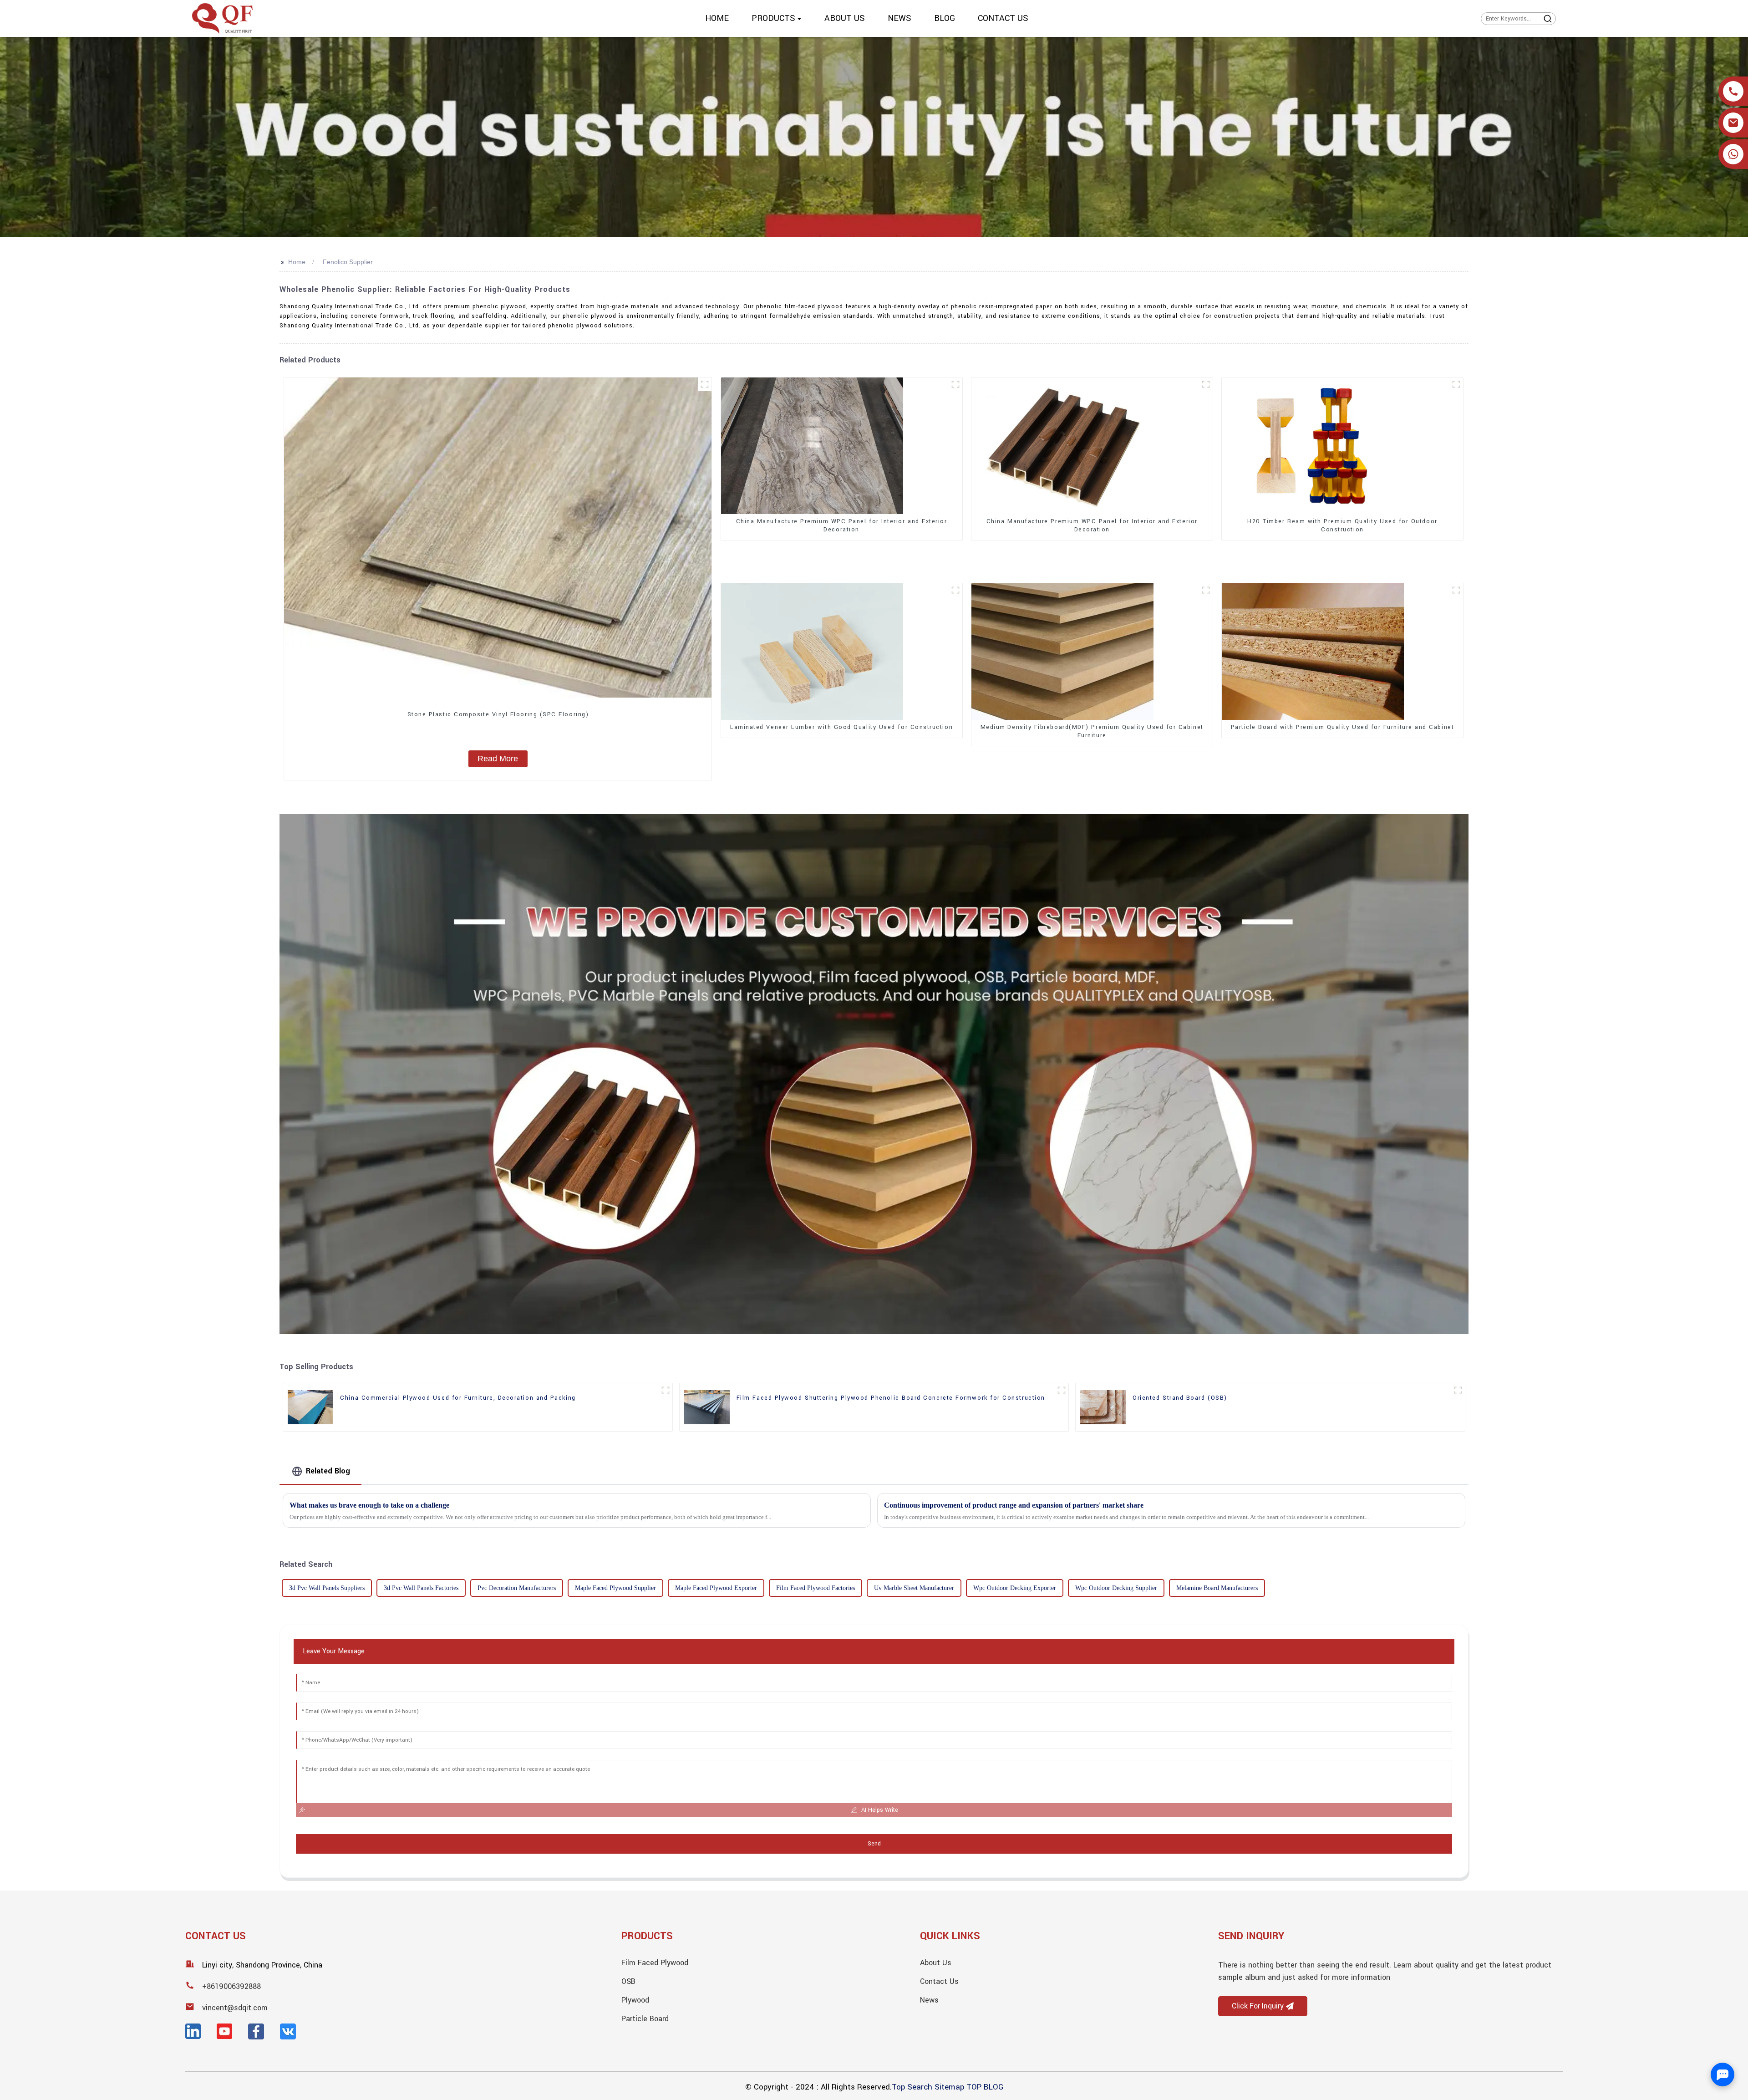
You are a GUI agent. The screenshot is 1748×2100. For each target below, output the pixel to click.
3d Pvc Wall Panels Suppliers (327, 1588)
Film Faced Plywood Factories (816, 1588)
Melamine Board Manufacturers (1217, 1588)
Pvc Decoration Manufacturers (517, 1588)
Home (297, 262)
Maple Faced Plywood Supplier (615, 1588)
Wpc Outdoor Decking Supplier (1116, 1588)
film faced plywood (655, 1963)
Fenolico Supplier (348, 262)
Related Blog (328, 1471)
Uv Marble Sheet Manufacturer (914, 1588)
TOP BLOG (985, 2087)
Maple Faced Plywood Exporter (716, 1588)
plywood (635, 2000)
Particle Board (645, 2019)
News (929, 2000)
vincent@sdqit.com (235, 2008)
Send (874, 1844)
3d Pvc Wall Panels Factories (421, 1588)
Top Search (912, 2087)
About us (936, 1963)
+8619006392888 (231, 1986)
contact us (939, 1981)
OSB (628, 1981)
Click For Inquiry (1258, 2006)
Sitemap (949, 2087)
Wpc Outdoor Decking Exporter (1015, 1588)
